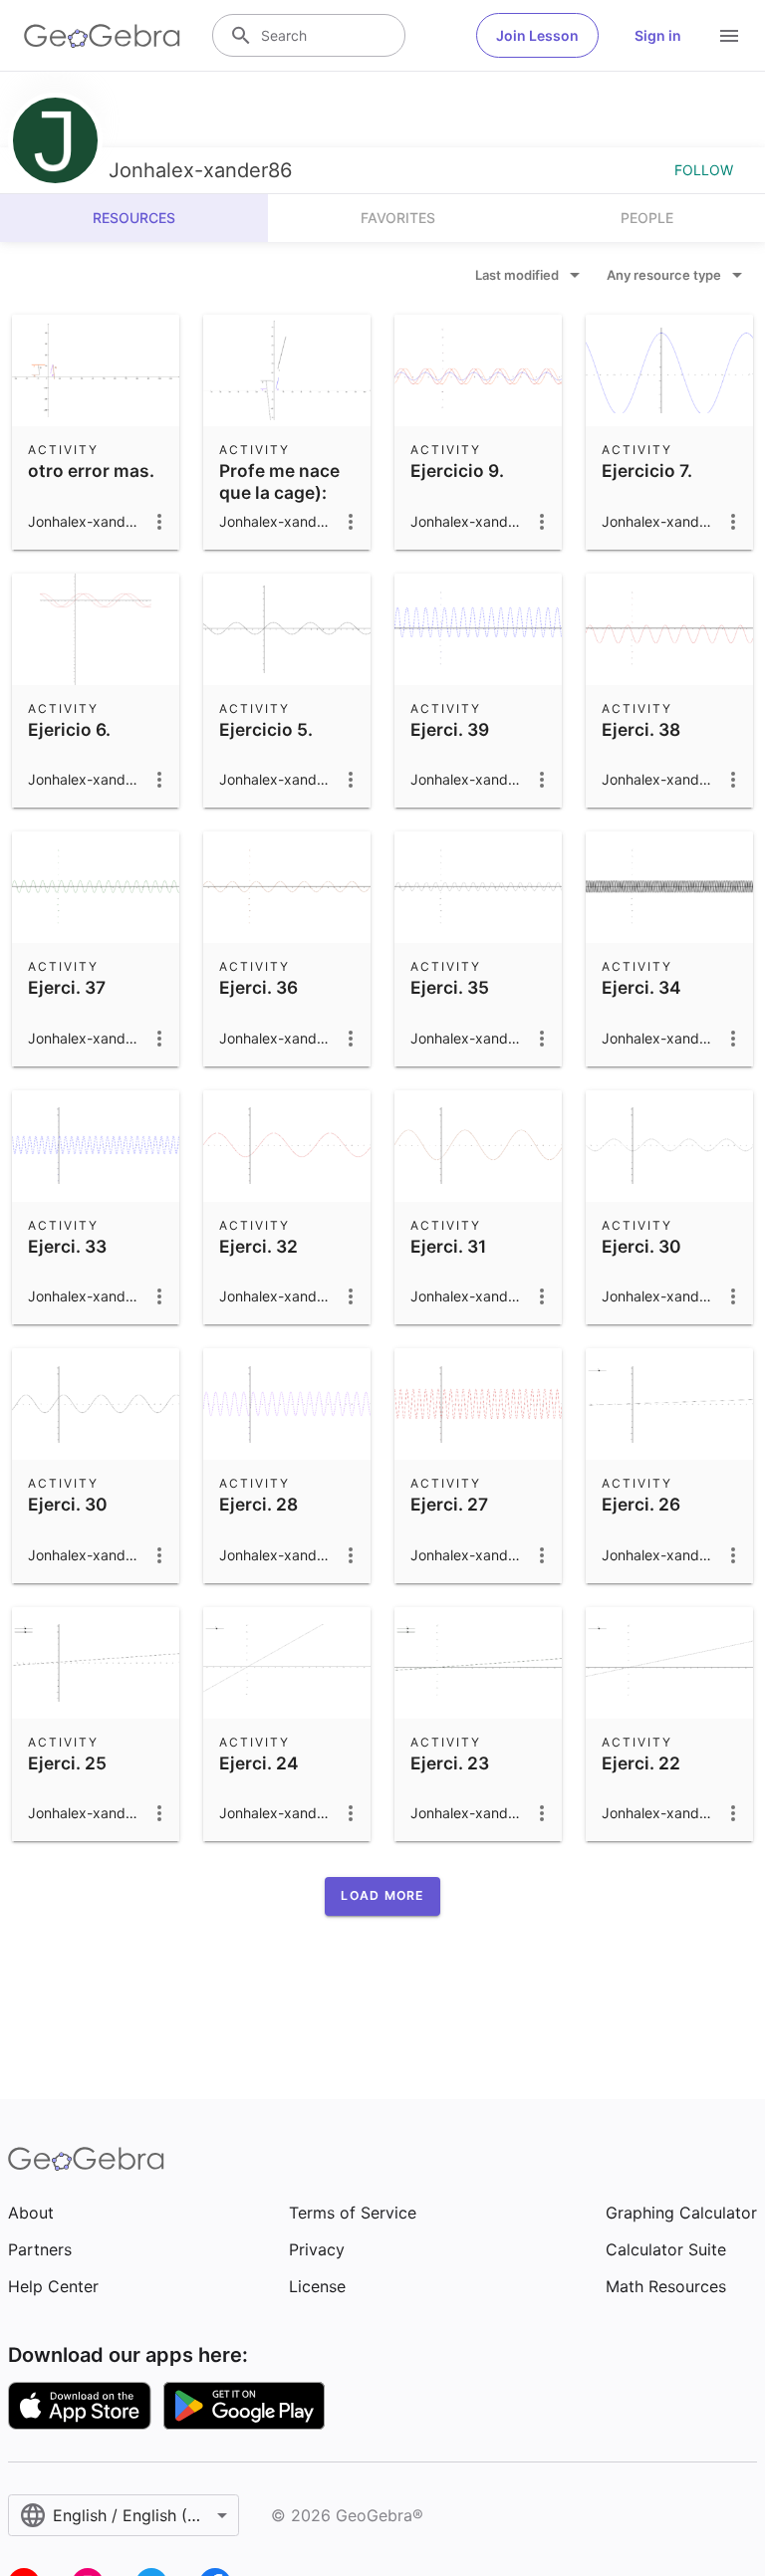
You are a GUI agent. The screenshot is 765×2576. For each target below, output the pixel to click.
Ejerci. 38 (641, 729)
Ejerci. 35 (450, 987)
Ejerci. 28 (258, 1504)
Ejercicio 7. (647, 470)
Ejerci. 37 (67, 987)
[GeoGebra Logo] (102, 36)
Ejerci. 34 (641, 987)
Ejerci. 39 (450, 729)
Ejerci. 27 (449, 1504)
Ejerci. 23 (450, 1763)
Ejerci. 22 (641, 1763)
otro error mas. (91, 470)
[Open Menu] (729, 36)
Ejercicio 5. (266, 729)
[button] (382, 1896)
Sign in (658, 35)
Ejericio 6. (69, 729)
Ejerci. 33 (67, 1246)
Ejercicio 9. (457, 470)
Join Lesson (537, 35)
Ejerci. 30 (641, 1246)
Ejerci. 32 (258, 1246)
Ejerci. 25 (67, 1763)
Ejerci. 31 (448, 1246)
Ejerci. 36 (258, 987)
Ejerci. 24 (259, 1763)
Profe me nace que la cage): (279, 481)
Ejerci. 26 (641, 1504)
